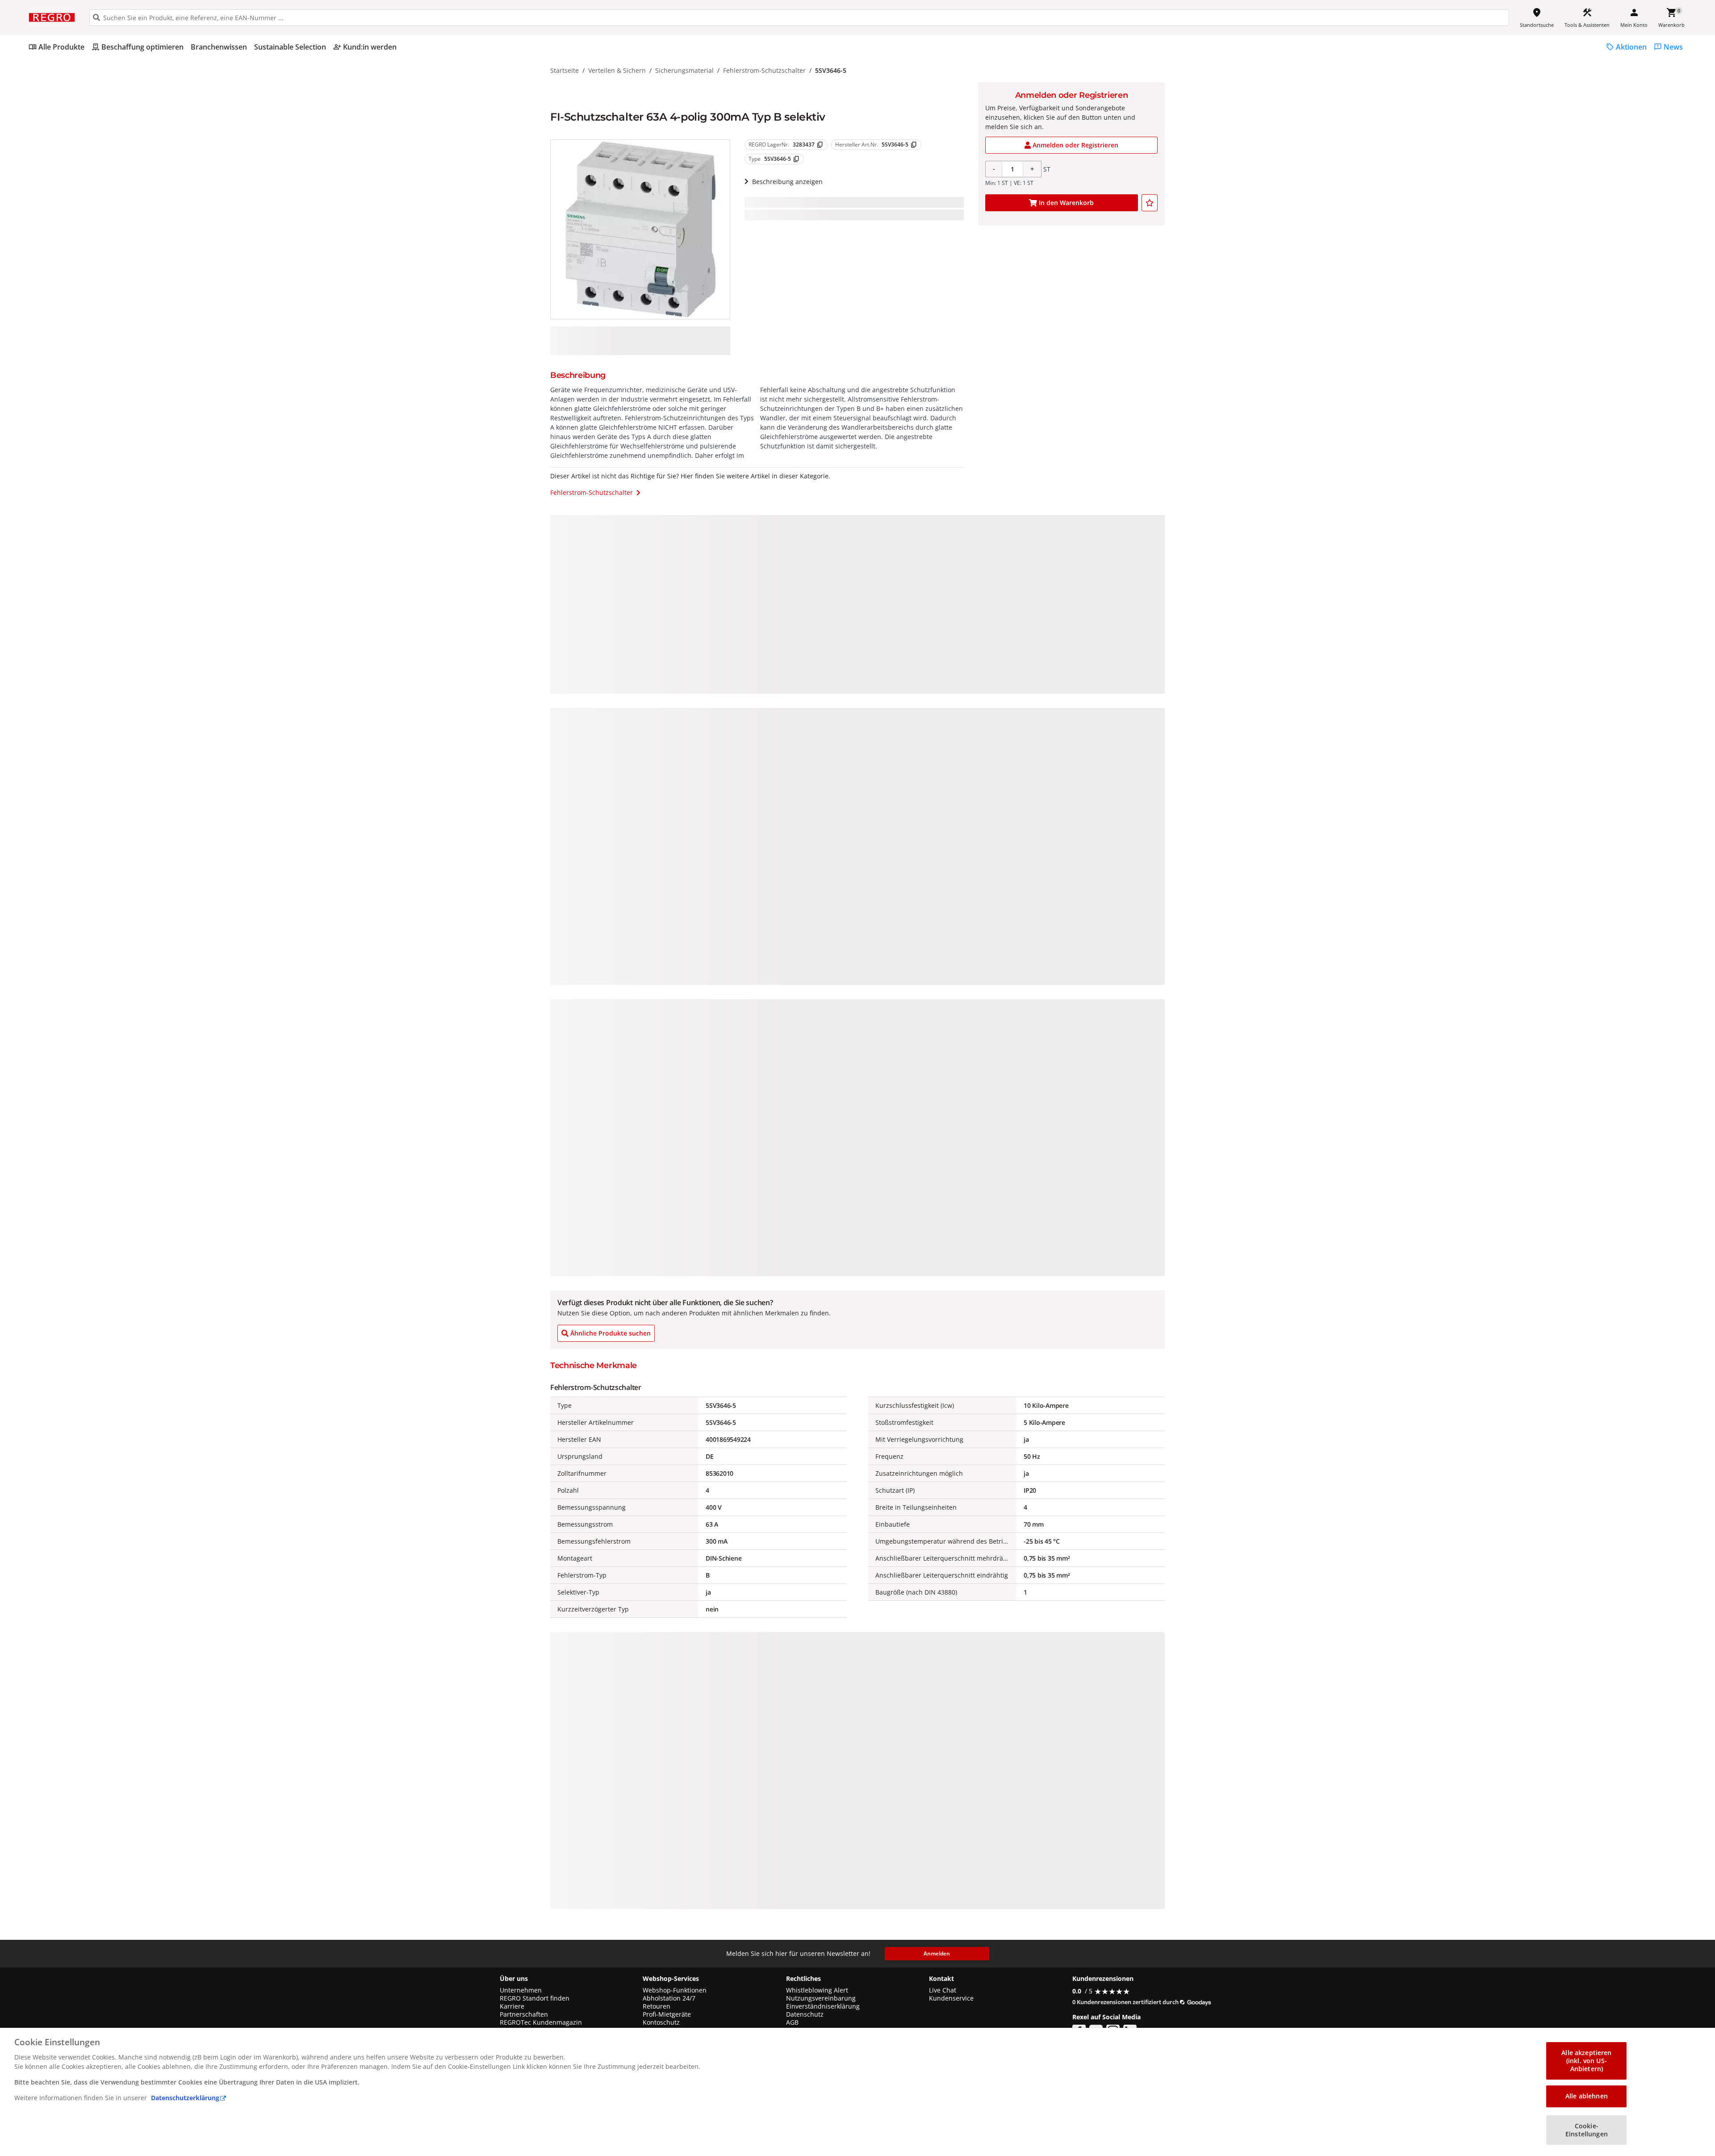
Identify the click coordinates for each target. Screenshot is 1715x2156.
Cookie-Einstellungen (1587, 2130)
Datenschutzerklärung (185, 2098)
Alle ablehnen (1587, 2096)
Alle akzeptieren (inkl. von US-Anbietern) (1586, 2061)
